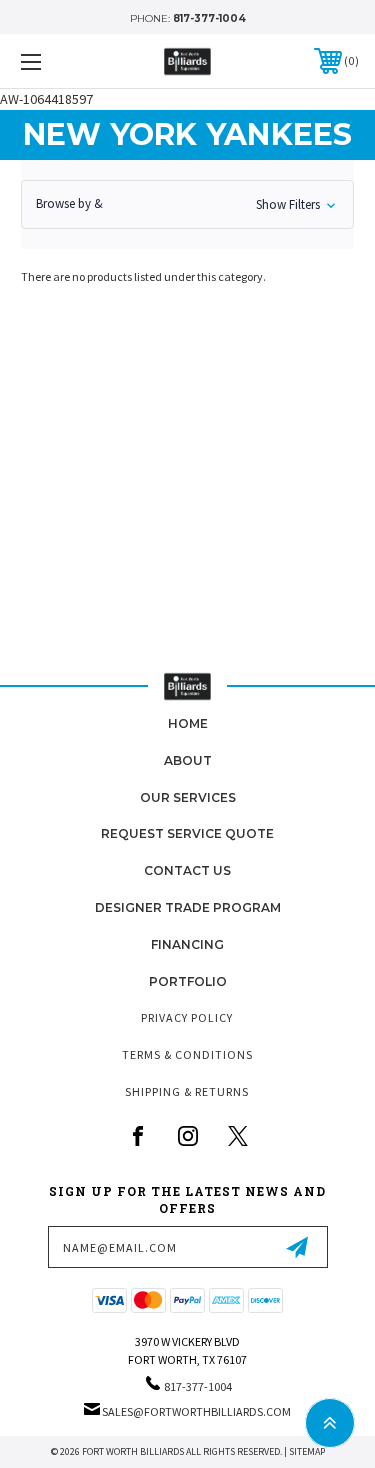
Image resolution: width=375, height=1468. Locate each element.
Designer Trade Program (188, 907)
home (188, 723)
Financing (187, 944)
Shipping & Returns (187, 1091)
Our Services (188, 797)
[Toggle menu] (54, 61)
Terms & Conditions (187, 1054)
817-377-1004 (209, 18)
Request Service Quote (187, 833)
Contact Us (187, 870)
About (188, 760)
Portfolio (188, 981)
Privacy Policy (187, 1017)
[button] (187, 204)
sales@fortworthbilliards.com (196, 1411)
